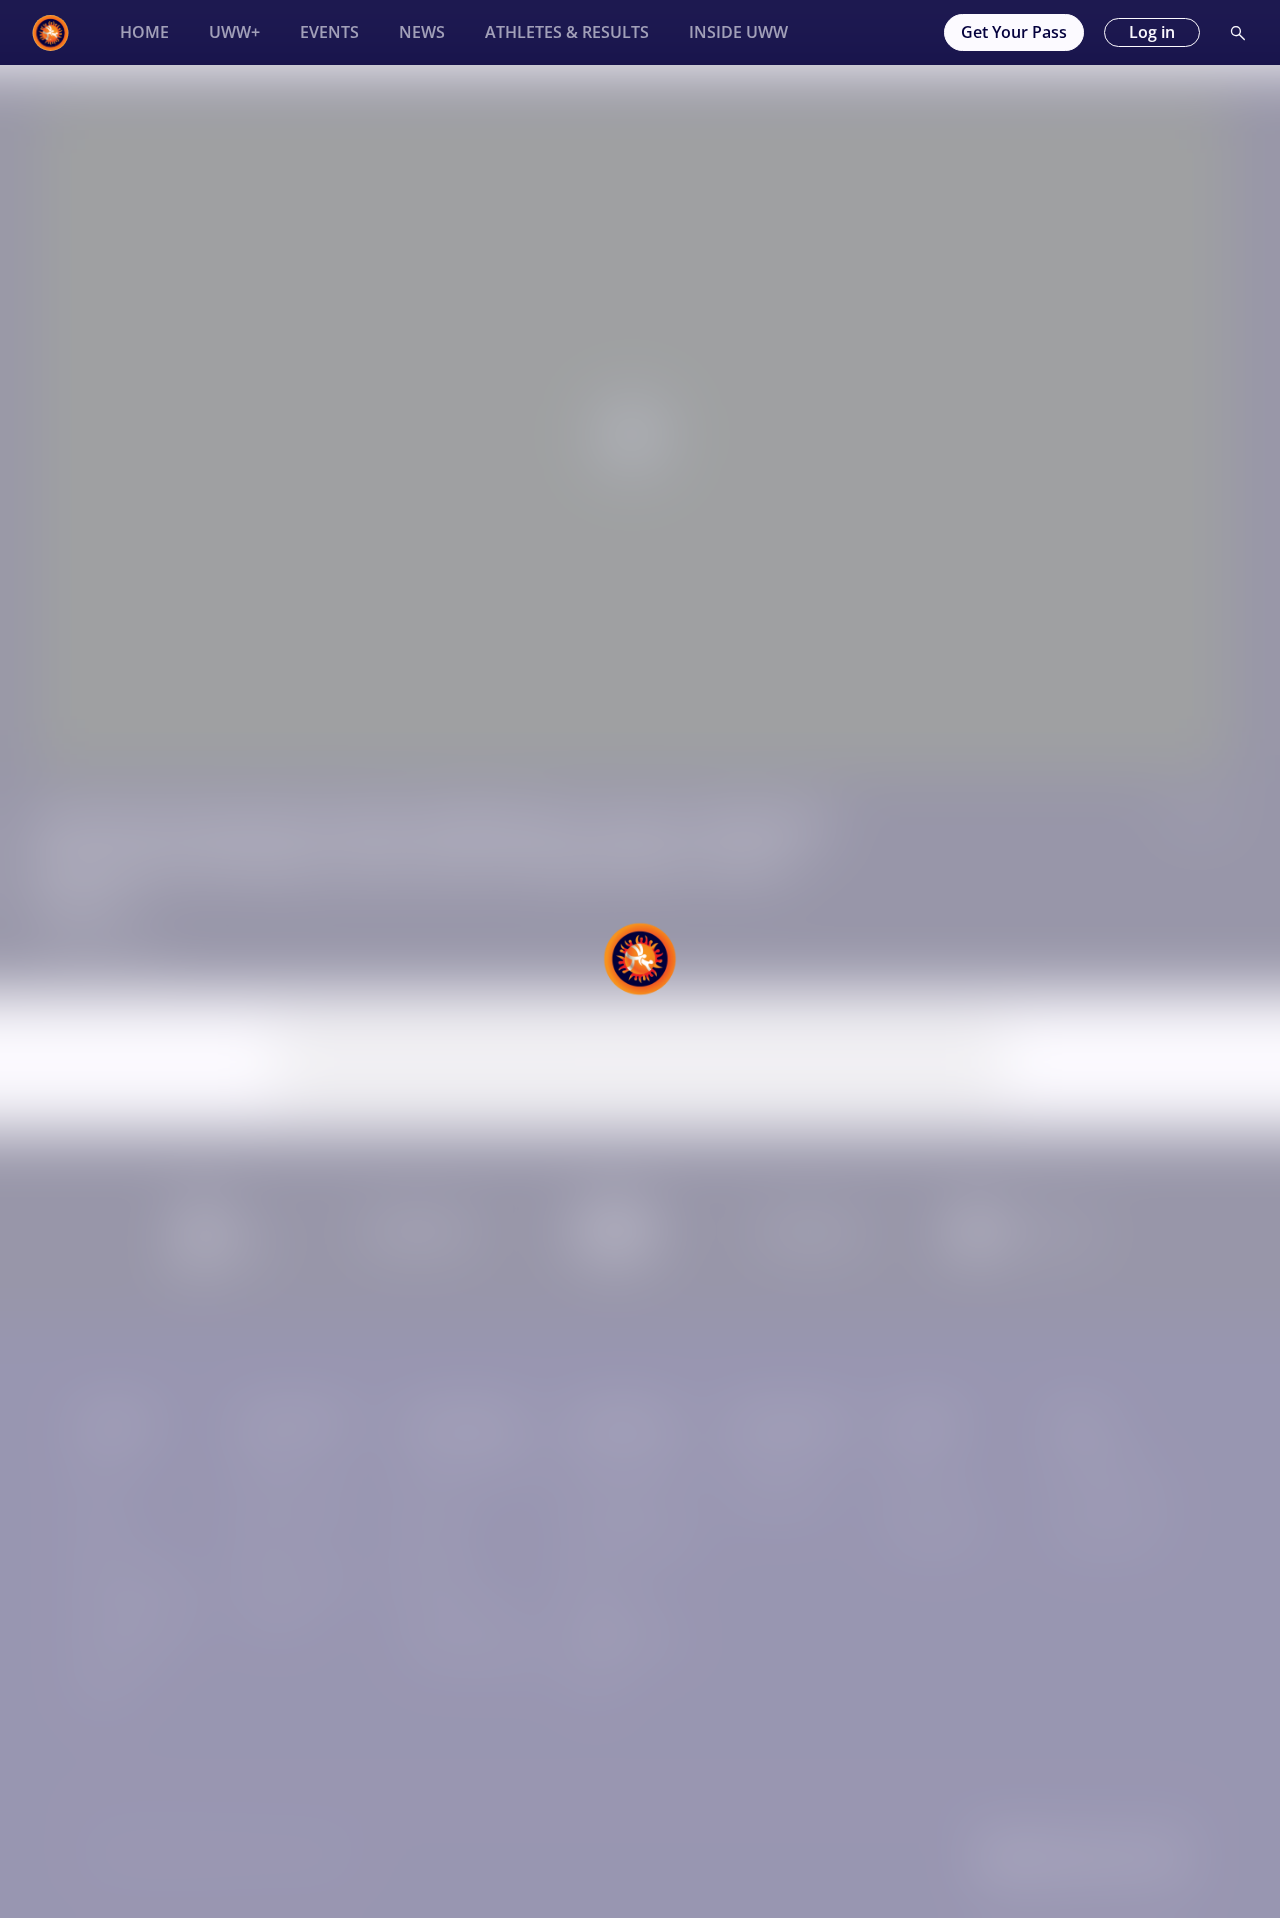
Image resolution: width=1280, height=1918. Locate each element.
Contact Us (278, 1615)
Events (102, 1500)
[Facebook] (1003, 1859)
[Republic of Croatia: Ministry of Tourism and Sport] (1032, 1245)
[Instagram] (1057, 1859)
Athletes (432, 1538)
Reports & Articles (302, 1576)
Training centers (460, 1615)
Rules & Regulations (634, 1538)
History (265, 1461)
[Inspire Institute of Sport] (223, 1261)
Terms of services (1112, 1500)
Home (99, 1461)
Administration (779, 1500)
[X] (1165, 1859)
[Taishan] (811, 1234)
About (911, 1461)
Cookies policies (1107, 1538)
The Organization (300, 1500)
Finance (593, 1576)
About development (471, 1461)
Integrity (595, 1676)
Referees (434, 1576)
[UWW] (62, 33)
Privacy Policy (1098, 1461)
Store (97, 1538)
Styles (261, 1538)
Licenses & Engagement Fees (626, 1626)
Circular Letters (618, 1500)
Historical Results (138, 1615)
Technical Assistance (474, 1653)
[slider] (632, 739)
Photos (102, 1692)
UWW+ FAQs (121, 1653)
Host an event (775, 1461)
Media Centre (936, 1538)
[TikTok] (1111, 1859)
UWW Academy (130, 1576)
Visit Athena (931, 1500)
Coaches (433, 1500)
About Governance (629, 1461)
